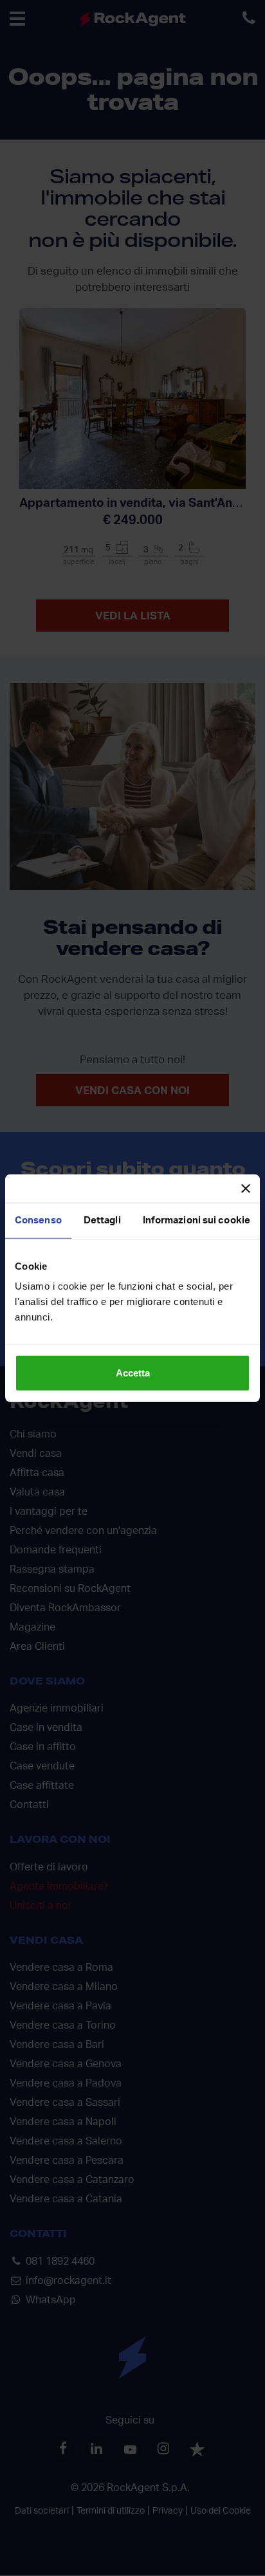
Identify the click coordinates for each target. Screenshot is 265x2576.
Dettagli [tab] (102, 1220)
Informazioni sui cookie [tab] (196, 1220)
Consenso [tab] (38, 1220)
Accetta (133, 1373)
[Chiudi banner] (246, 1188)
